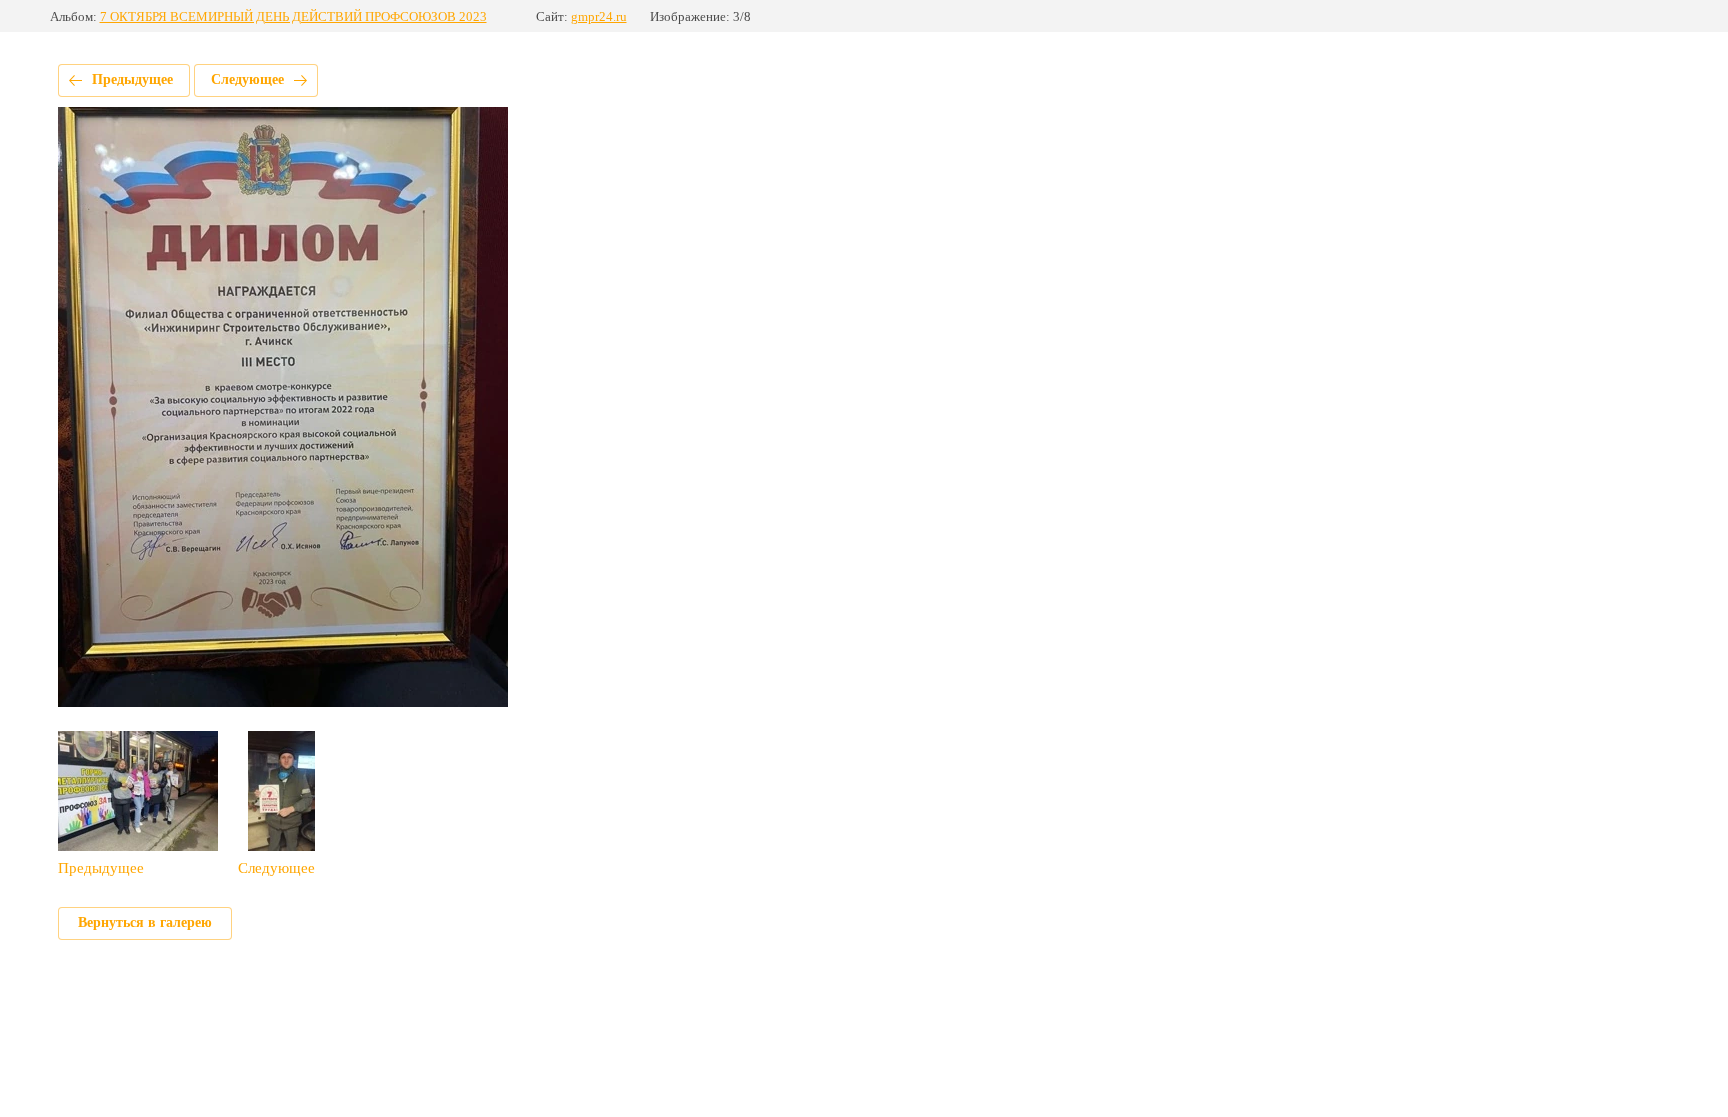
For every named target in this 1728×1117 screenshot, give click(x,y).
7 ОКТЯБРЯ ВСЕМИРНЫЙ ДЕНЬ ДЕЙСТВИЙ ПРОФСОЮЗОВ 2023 (293, 16)
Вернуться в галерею (145, 922)
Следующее (247, 79)
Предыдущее (132, 79)
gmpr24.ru (599, 16)
